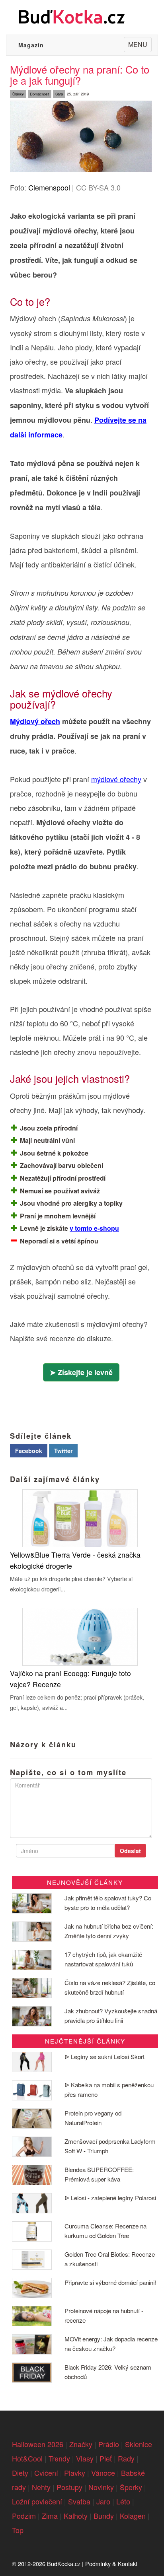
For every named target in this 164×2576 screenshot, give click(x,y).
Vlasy (85, 2458)
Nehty (41, 2487)
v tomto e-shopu (94, 1228)
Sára (59, 94)
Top (18, 2530)
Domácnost (39, 94)
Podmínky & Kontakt (111, 2563)
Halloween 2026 (38, 2444)
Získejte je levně (85, 1372)
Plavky (75, 2473)
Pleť (106, 2458)
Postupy (69, 2487)
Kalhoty (76, 2516)
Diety (20, 2473)
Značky (81, 2444)
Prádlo (109, 2444)
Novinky (101, 2487)
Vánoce (103, 2473)
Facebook (29, 1451)
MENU (140, 46)
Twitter (63, 1451)
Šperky (131, 2487)
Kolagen (133, 2516)
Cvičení (46, 2473)
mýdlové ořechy (116, 779)
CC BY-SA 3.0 (98, 187)
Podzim (24, 2516)
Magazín (31, 45)
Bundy (104, 2516)
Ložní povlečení (37, 2501)
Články (18, 94)
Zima (50, 2516)
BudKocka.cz (64, 2563)
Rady (126, 2458)
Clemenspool (49, 187)
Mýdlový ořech (35, 721)
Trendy (59, 2458)
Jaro (103, 2501)
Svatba (79, 2501)
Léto (123, 2501)
